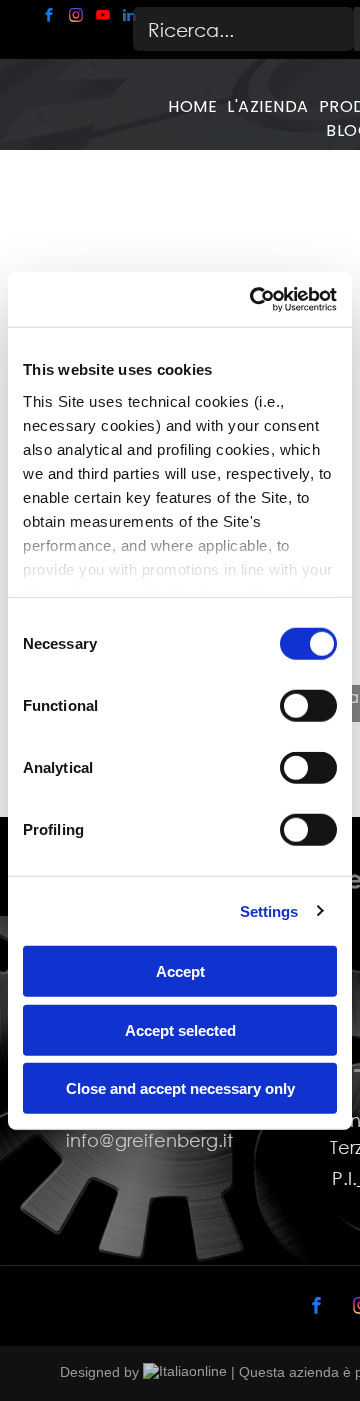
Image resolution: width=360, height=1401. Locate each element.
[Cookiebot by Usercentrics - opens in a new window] (254, 299)
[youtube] (103, 17)
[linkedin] (130, 17)
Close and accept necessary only (180, 1088)
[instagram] (76, 17)
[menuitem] (192, 107)
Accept (180, 971)
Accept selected (180, 1029)
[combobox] (243, 29)
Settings (269, 910)
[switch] (308, 706)
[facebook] (49, 17)
